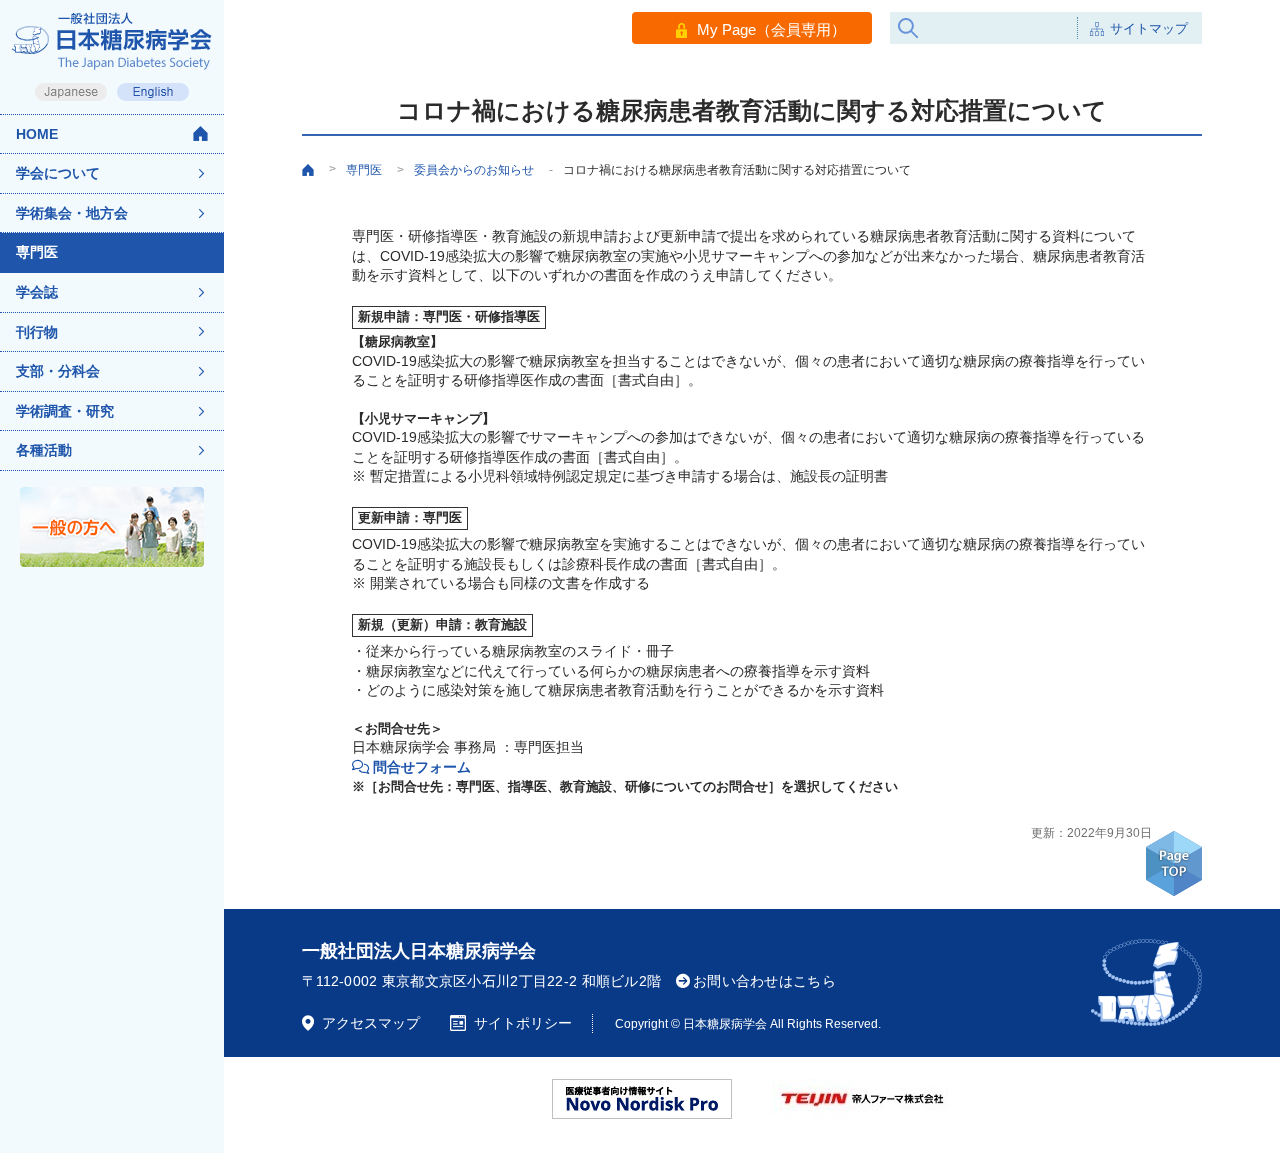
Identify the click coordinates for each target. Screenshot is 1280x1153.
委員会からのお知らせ (474, 170)
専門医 (37, 252)
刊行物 (37, 332)
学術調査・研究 (65, 411)
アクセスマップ (371, 1023)
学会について (58, 173)
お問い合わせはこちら (764, 981)
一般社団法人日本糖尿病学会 (419, 951)
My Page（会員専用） (771, 29)
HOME (37, 134)
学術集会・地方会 (72, 213)
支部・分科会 (58, 371)
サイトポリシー (523, 1023)
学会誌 (37, 292)
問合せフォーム (422, 767)
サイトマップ (1149, 28)
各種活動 (44, 450)
